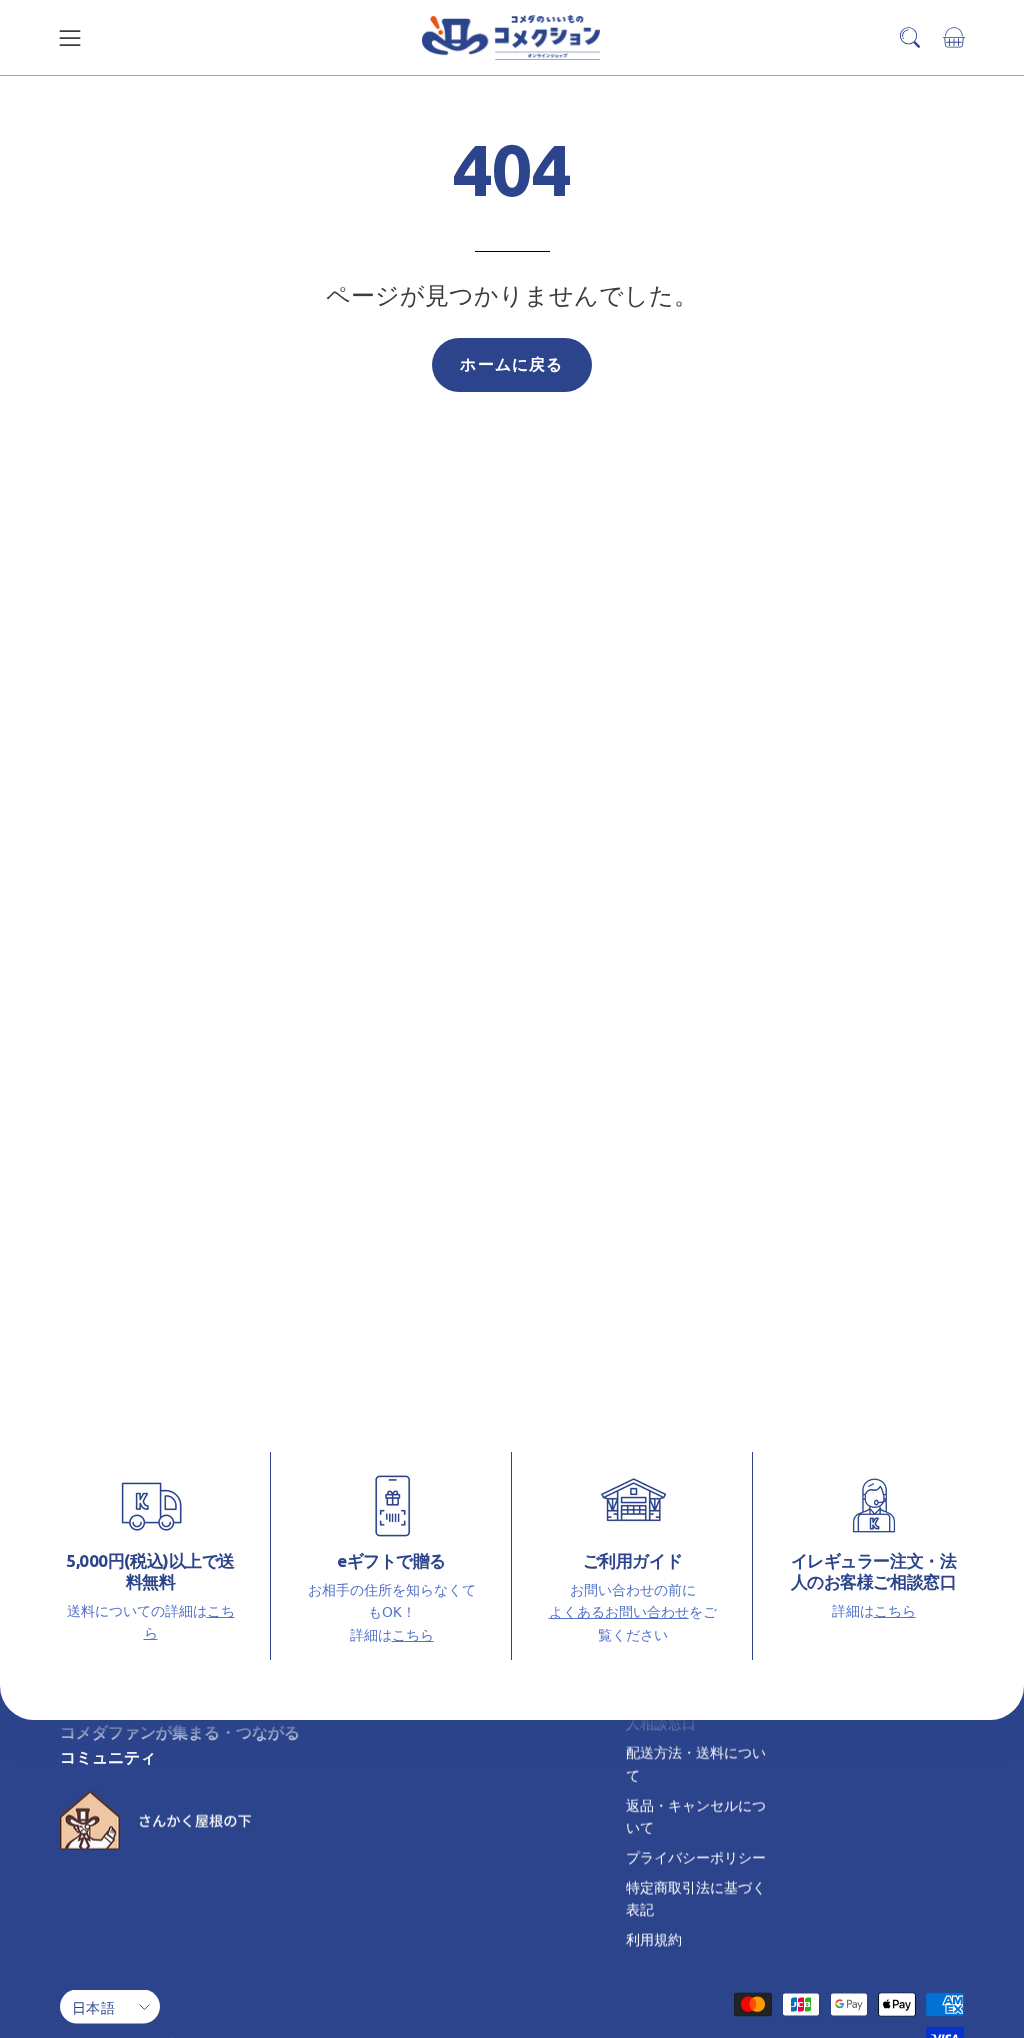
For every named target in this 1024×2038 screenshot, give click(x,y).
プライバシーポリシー (696, 1856)
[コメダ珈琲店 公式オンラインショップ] (512, 37)
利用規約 (654, 1938)
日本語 (93, 2007)
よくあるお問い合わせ (619, 1611)
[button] (910, 37)
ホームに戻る (511, 364)
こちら (413, 1634)
